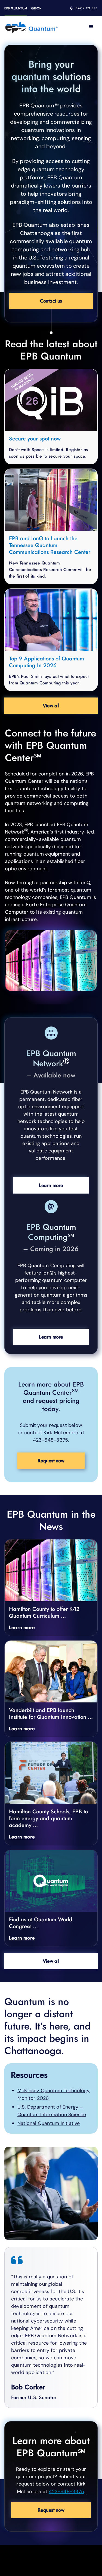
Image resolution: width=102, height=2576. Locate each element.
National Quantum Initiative (49, 2123)
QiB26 (36, 8)
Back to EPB (87, 8)
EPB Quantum (16, 8)
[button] (91, 27)
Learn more (51, 1185)
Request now (51, 1461)
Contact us (51, 301)
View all (51, 706)
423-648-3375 (66, 2492)
